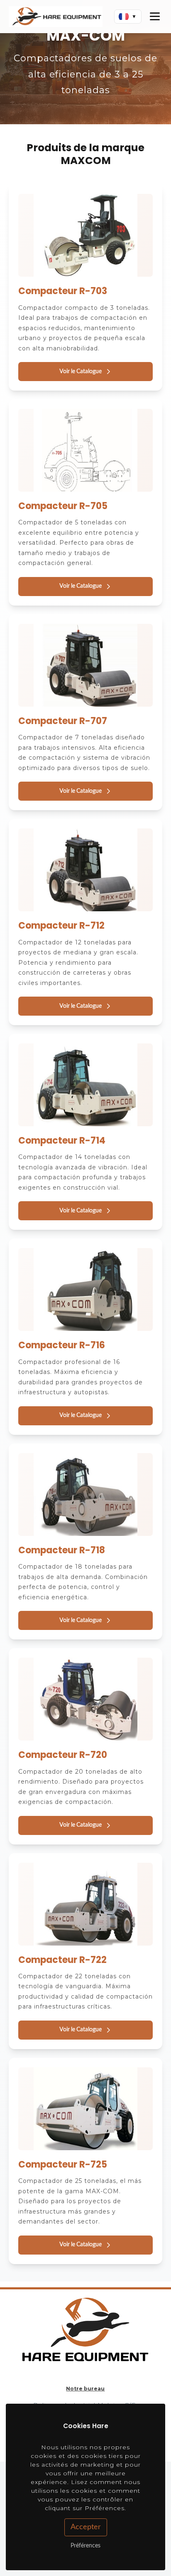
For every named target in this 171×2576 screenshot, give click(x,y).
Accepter (86, 2527)
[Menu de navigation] (155, 17)
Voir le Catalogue (81, 372)
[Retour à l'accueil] (56, 17)
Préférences (85, 2546)
